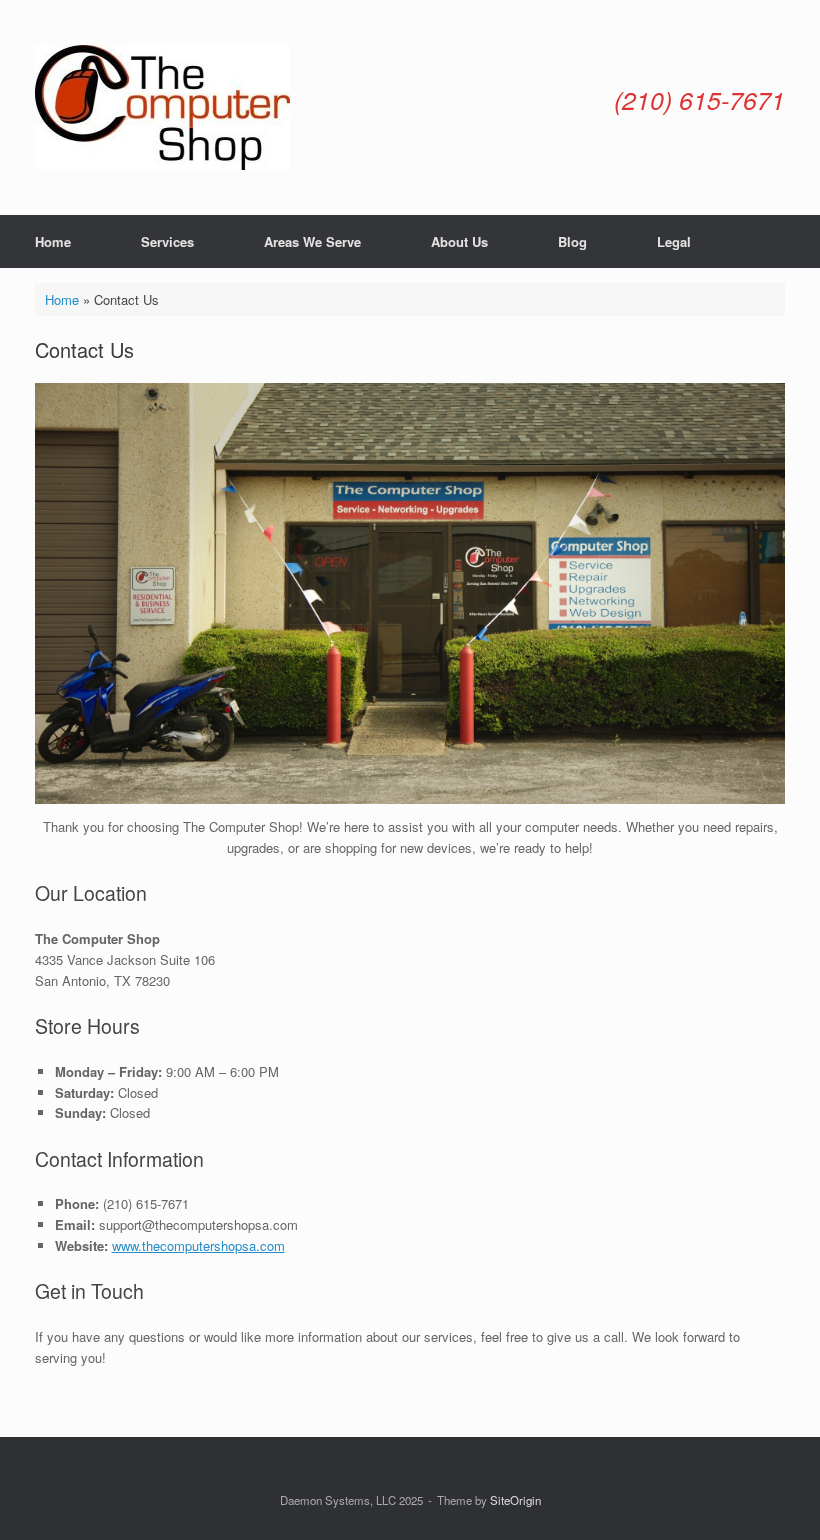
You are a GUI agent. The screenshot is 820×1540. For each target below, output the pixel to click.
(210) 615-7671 (699, 99)
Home (53, 241)
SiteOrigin (515, 1500)
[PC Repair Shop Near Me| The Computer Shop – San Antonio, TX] (162, 107)
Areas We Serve (312, 241)
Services (167, 241)
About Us (459, 241)
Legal (674, 241)
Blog (572, 241)
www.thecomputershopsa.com (198, 1245)
